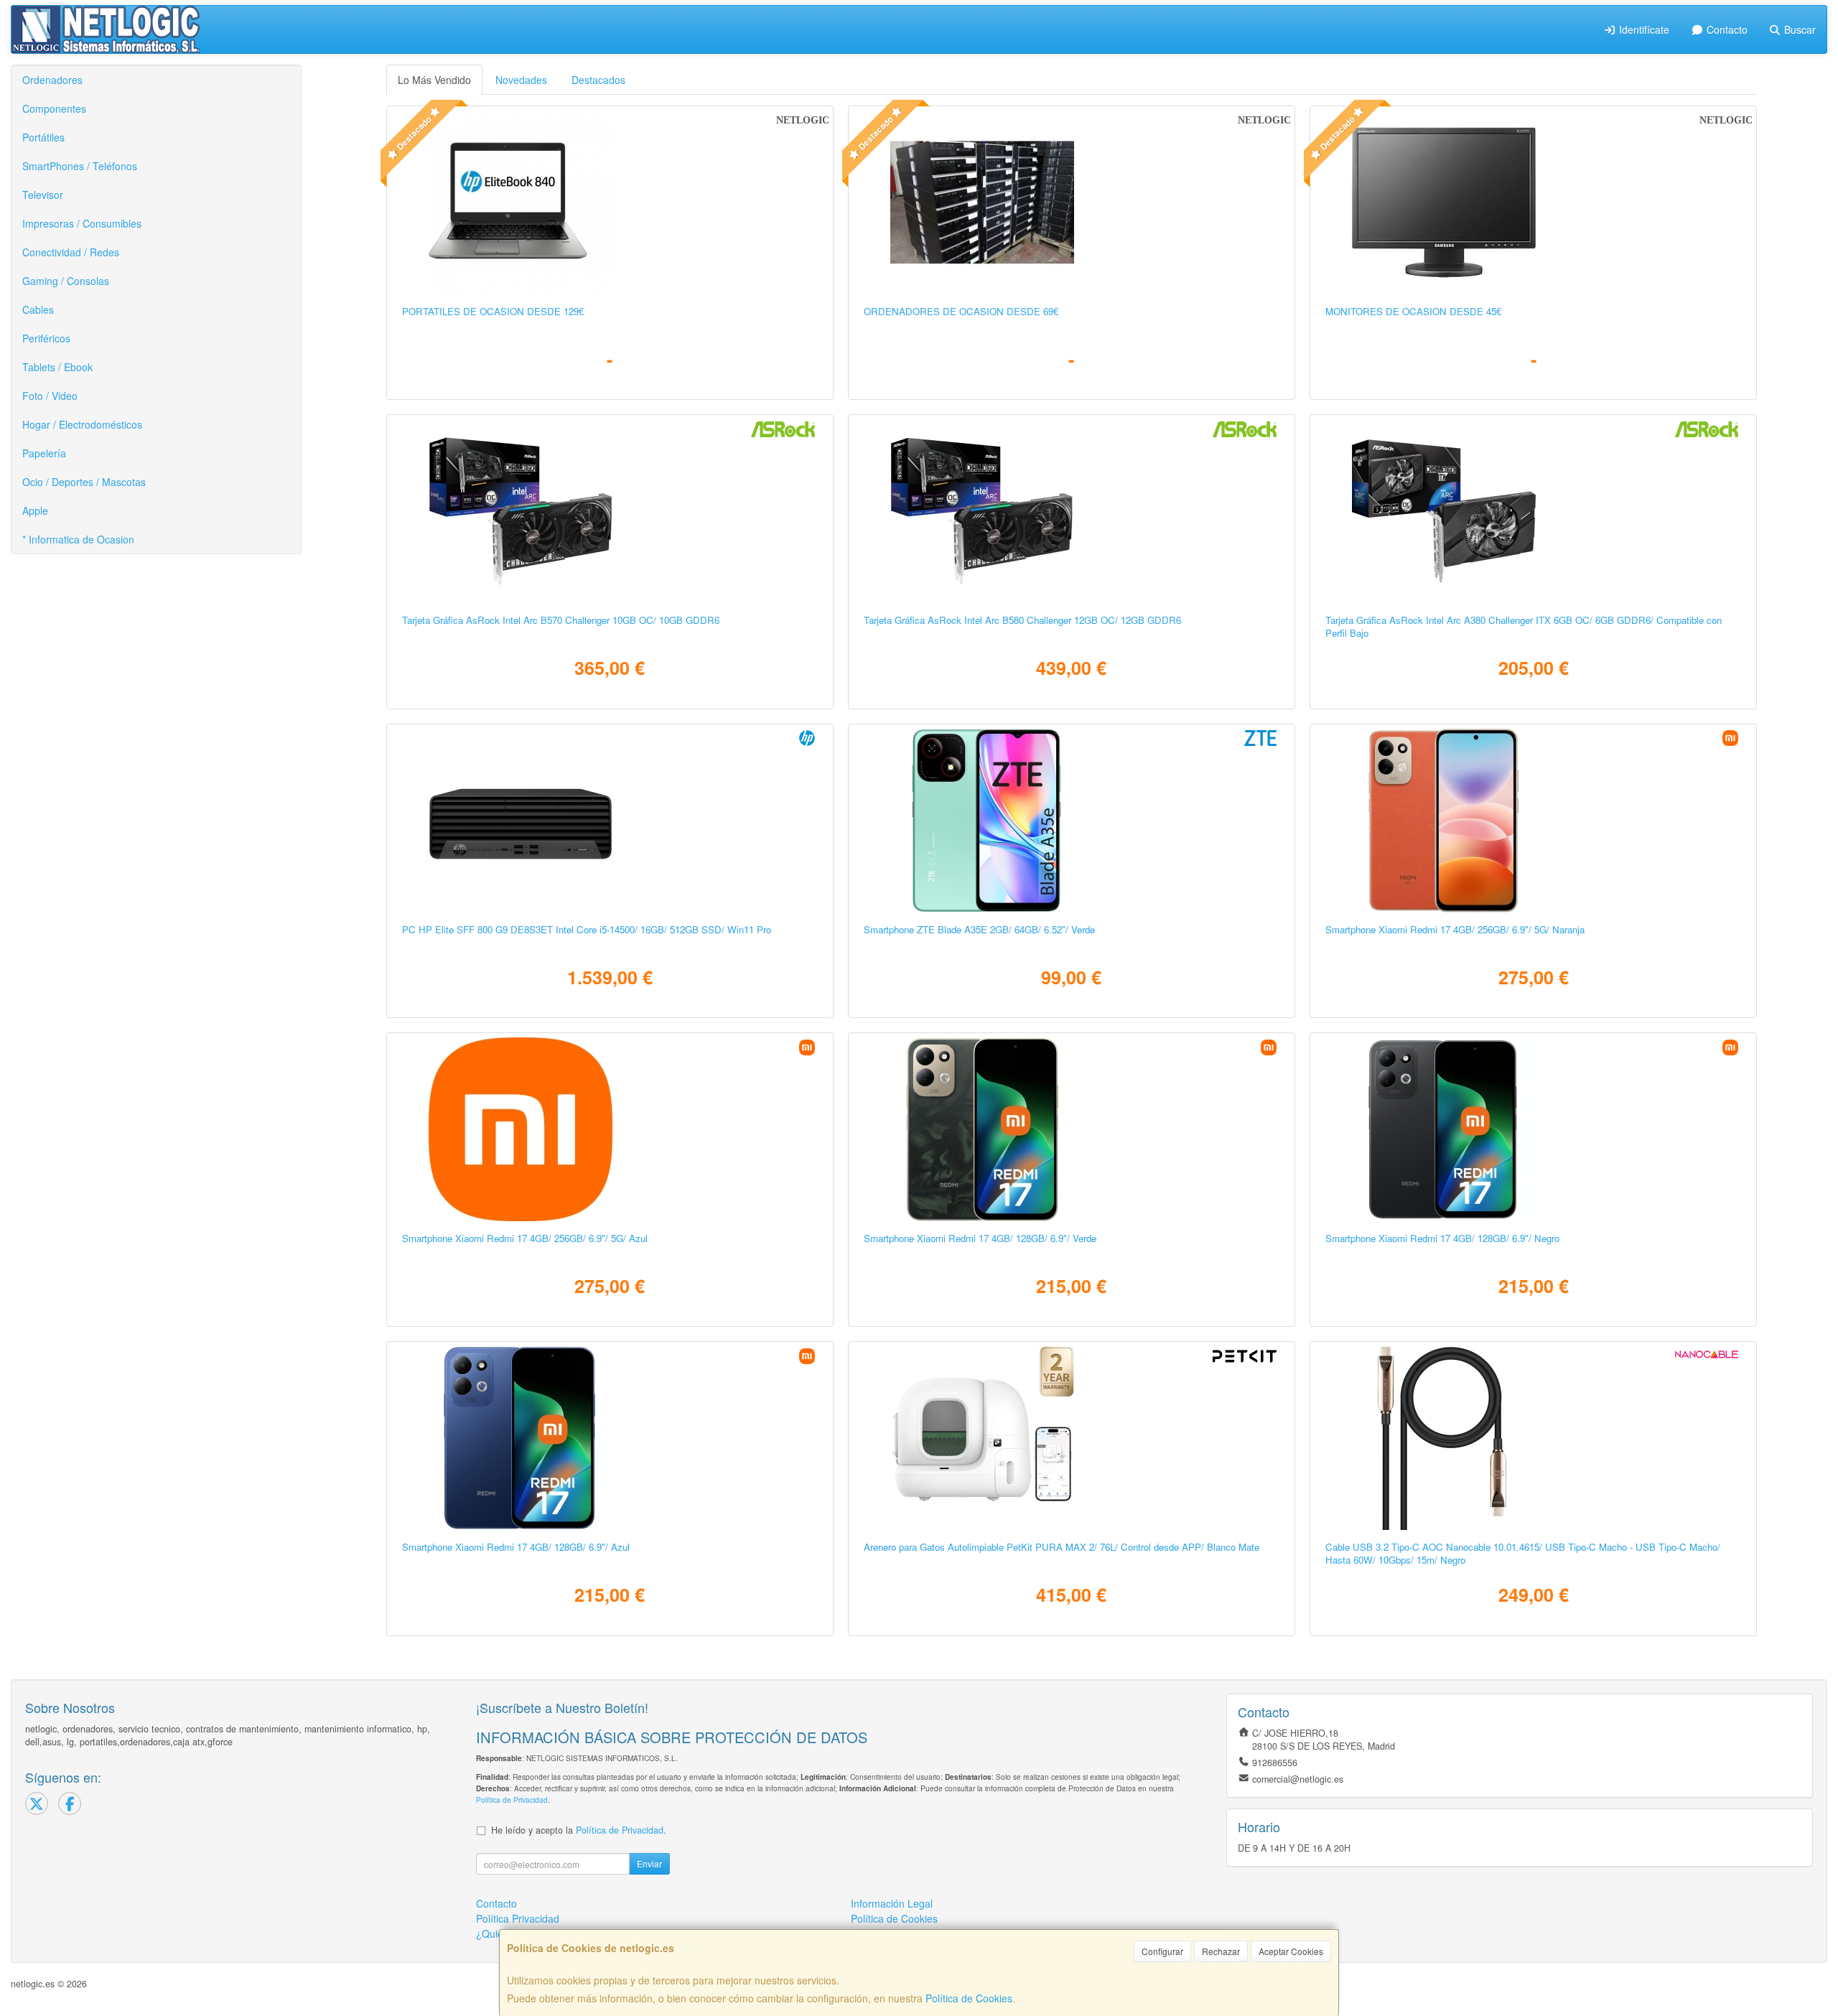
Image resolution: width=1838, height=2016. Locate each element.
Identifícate (1643, 29)
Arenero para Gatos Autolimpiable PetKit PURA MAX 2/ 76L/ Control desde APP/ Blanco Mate (1062, 1547)
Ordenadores (52, 80)
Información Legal (892, 1903)
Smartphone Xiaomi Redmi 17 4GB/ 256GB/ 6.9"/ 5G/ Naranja (1455, 929)
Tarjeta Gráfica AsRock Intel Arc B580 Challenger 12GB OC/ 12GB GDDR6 (1022, 620)
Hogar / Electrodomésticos (82, 424)
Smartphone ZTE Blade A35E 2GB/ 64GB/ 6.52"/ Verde (979, 929)
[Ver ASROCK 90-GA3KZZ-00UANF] (1533, 511)
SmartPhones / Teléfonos (80, 166)
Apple (35, 510)
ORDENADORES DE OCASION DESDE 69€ (961, 311)
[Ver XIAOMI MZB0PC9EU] (610, 1129)
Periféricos (46, 338)
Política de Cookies (969, 1998)
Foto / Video (50, 396)
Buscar (1799, 29)
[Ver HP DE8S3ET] (610, 821)
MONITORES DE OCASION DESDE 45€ (1413, 311)
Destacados (598, 80)
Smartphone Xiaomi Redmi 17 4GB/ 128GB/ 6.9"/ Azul (516, 1547)
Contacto (1726, 29)
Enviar (649, 1863)
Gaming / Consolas (66, 281)
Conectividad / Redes (71, 252)
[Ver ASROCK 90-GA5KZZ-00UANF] (610, 511)
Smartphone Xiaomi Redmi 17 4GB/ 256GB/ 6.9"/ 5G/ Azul (525, 1238)
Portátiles (43, 137)
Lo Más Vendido (434, 80)
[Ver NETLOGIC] (610, 202)
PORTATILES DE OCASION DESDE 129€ (493, 311)
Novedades (521, 80)
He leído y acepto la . (579, 1830)
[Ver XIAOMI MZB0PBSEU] (1533, 821)
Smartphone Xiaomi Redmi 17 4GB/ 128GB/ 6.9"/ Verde (980, 1238)
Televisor (43, 195)
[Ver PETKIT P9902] (1071, 1438)
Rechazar (1221, 1951)
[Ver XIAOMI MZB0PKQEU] (1071, 1129)
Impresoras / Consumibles (82, 223)
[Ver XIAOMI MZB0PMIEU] (610, 1438)
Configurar (1162, 1951)
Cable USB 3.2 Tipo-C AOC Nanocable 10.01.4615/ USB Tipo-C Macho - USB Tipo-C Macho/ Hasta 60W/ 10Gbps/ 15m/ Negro (1523, 1553)
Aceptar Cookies (1291, 1951)
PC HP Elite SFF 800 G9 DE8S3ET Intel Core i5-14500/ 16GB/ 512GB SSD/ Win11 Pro (587, 929)
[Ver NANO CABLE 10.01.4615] (1533, 1438)
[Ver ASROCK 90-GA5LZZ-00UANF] (1071, 511)
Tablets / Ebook (57, 367)
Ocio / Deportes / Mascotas (84, 482)
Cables (38, 309)
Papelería (44, 453)
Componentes (54, 108)
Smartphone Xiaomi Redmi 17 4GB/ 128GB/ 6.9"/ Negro (1442, 1238)
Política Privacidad (518, 1918)
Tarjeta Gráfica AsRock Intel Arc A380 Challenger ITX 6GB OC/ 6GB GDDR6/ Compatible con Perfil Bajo (1524, 626)
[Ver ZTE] (1071, 821)
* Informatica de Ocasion (78, 539)
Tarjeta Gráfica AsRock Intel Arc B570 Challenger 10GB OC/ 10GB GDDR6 (561, 620)
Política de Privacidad (512, 1800)
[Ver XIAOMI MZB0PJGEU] (1533, 1129)
